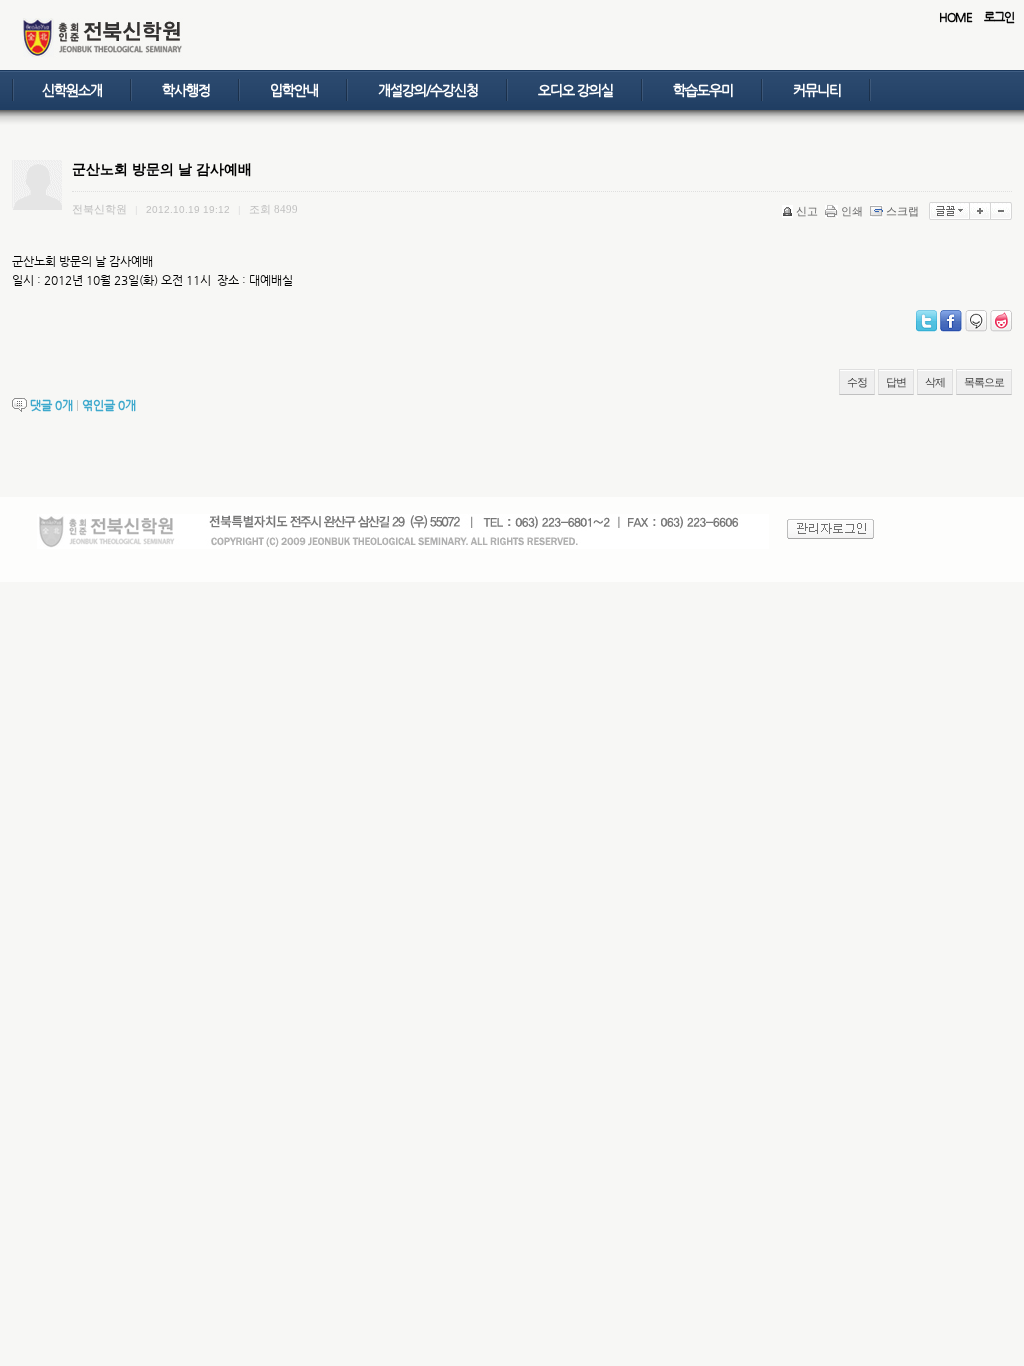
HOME (955, 17)
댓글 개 (51, 405)
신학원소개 (72, 90)
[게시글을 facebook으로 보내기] (951, 321)
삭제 (935, 382)
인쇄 (852, 211)
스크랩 (902, 211)
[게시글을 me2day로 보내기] (976, 321)
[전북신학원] (103, 54)
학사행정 (186, 90)
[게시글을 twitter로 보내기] (926, 321)
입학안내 (294, 90)
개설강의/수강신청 (428, 90)
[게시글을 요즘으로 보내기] (1001, 321)
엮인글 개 (109, 405)
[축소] (1001, 211)
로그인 (999, 17)
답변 (896, 382)
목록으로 (984, 382)
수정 (857, 382)
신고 (807, 211)
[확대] (980, 211)
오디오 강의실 (575, 90)
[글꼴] (949, 211)
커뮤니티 (817, 90)
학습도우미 (703, 90)
